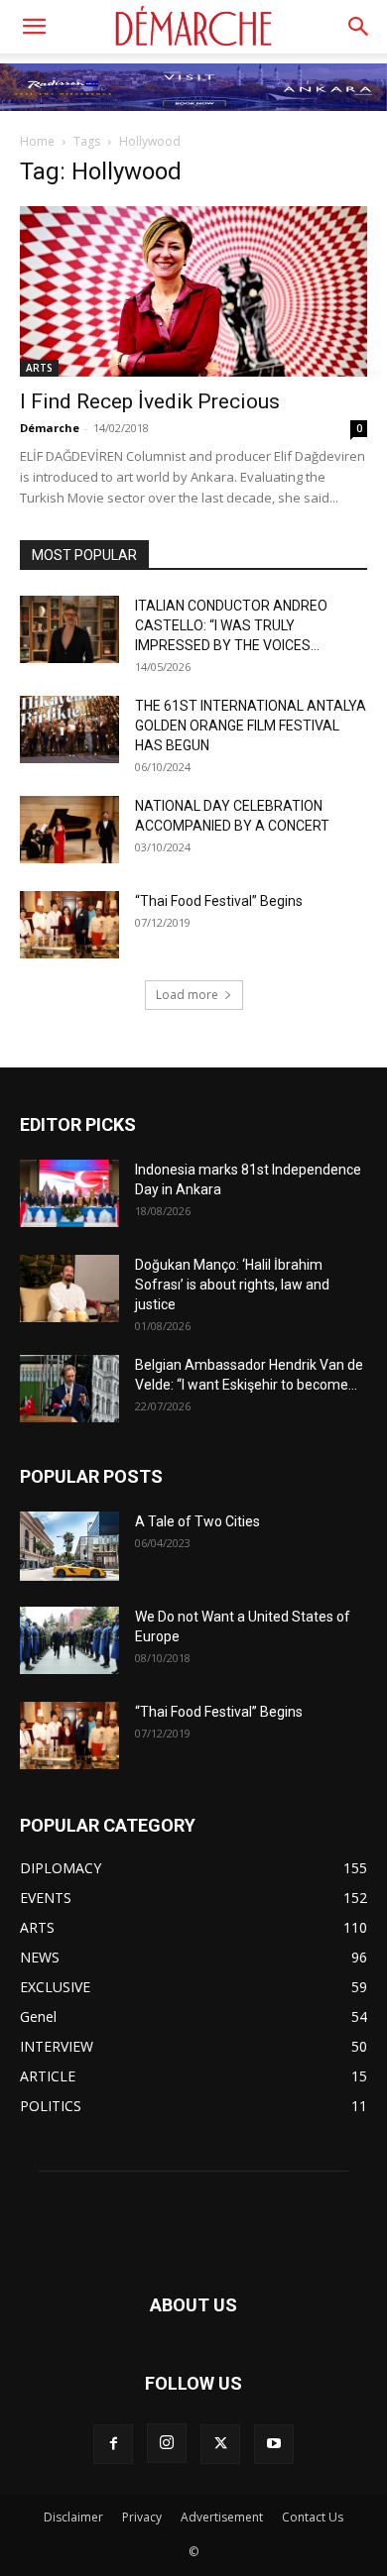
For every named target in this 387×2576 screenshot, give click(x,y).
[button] (34, 27)
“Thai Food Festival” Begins (219, 901)
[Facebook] (113, 2444)
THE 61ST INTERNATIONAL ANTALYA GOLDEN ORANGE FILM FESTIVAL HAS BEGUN (251, 726)
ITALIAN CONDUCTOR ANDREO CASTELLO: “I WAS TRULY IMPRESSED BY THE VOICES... (231, 625)
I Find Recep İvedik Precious (150, 401)
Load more (187, 995)
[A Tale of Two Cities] (69, 1546)
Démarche (50, 428)
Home (37, 141)
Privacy (142, 2517)
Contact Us (313, 2517)
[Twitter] (220, 2444)
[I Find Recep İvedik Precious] (193, 291)
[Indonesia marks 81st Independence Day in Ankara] (69, 1194)
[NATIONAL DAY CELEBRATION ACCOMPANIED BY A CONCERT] (69, 830)
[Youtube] (274, 2444)
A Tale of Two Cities (197, 1521)
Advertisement (222, 2517)
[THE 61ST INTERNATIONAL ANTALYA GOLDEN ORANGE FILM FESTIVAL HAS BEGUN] (69, 730)
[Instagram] (167, 2443)
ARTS (39, 368)
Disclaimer (73, 2517)
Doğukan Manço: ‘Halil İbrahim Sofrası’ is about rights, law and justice (232, 1285)
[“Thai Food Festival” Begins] (69, 925)
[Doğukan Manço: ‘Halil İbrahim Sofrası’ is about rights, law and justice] (69, 1289)
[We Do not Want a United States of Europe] (69, 1641)
